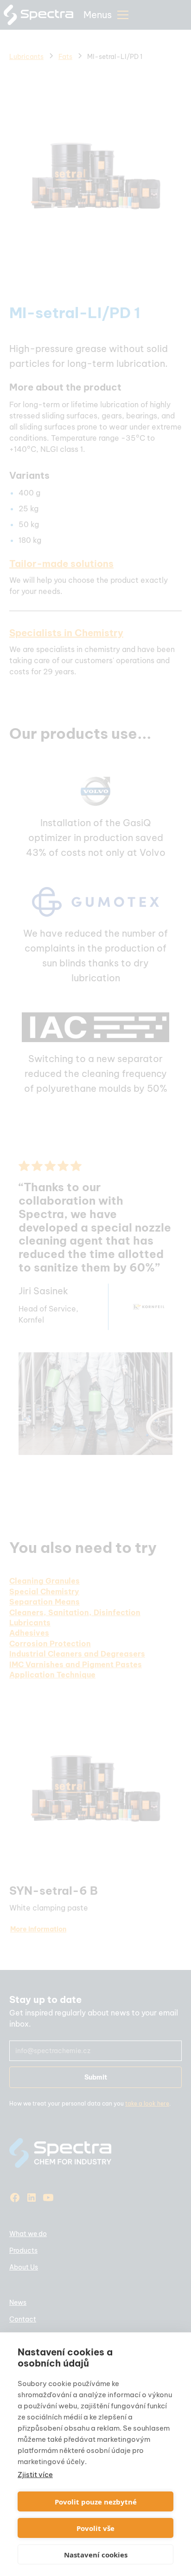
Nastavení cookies (96, 2555)
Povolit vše (95, 2528)
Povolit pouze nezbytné (96, 2502)
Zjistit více (35, 2475)
